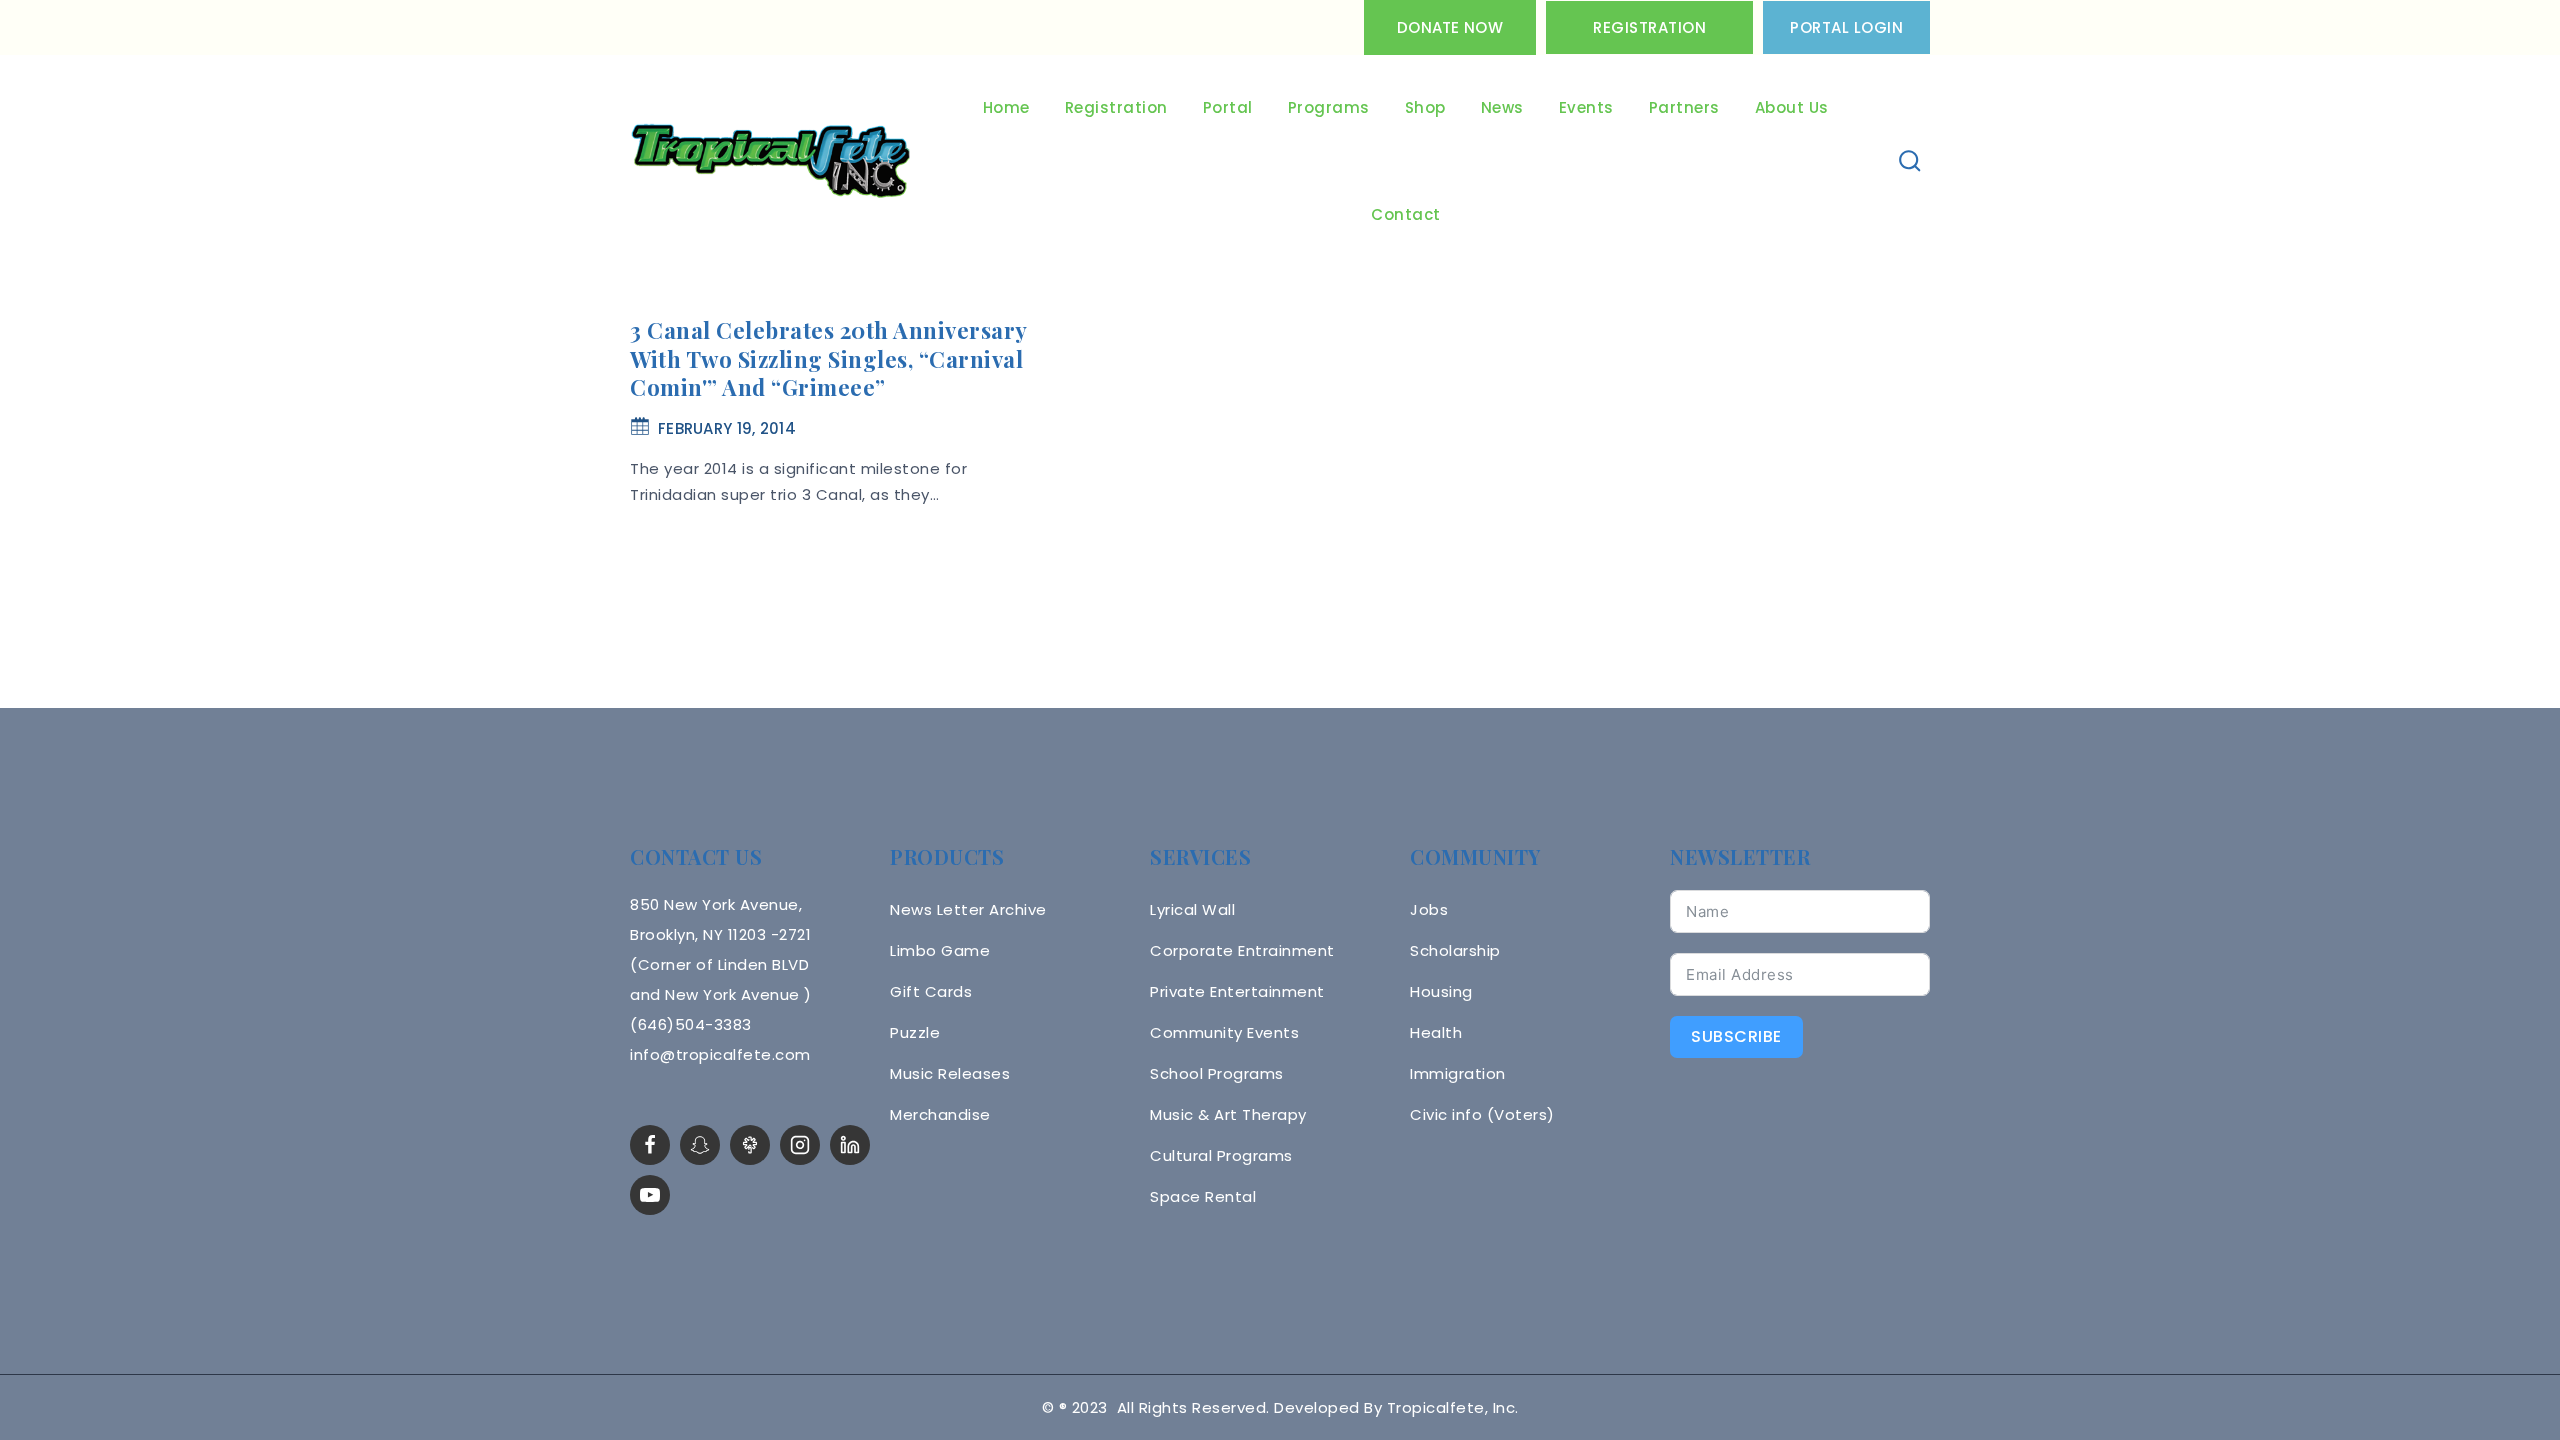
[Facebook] (650, 1145)
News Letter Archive (968, 909)
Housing (1441, 991)
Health (1436, 1032)
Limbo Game (940, 950)
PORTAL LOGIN (1846, 27)
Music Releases (950, 1073)
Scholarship (1455, 950)
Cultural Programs (1221, 1155)
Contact (1406, 214)
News (1502, 107)
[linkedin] (850, 1145)
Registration (1649, 27)
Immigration (1458, 1073)
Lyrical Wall (1192, 909)
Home (1006, 107)
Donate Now (1450, 27)
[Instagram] (800, 1145)
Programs (1329, 107)
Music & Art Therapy (1228, 1114)
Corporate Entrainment (1242, 950)
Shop (1425, 107)
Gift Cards (931, 991)
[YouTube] (650, 1195)
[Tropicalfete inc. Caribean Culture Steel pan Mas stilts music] (771, 162)
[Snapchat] (700, 1145)
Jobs (1429, 909)
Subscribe (1736, 1036)
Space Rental (1203, 1196)
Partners (1684, 107)
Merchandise (940, 1114)
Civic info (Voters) (1482, 1114)
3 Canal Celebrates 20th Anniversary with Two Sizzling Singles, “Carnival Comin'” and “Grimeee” (828, 358)
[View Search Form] (1910, 161)
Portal (1228, 107)
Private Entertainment (1237, 991)
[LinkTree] (750, 1145)
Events (1586, 107)
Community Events (1224, 1032)
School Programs (1217, 1073)
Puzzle (915, 1032)
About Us (1792, 107)
